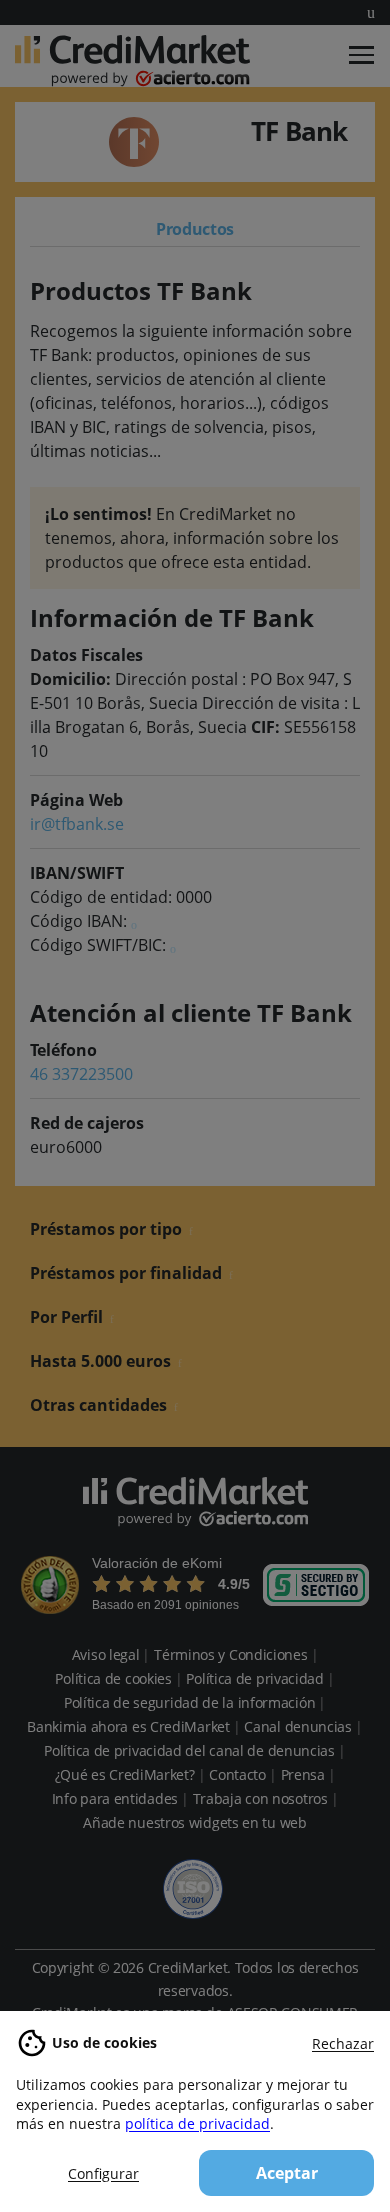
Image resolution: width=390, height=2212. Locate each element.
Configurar (103, 2173)
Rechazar (343, 2043)
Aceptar (287, 2173)
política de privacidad (197, 2123)
